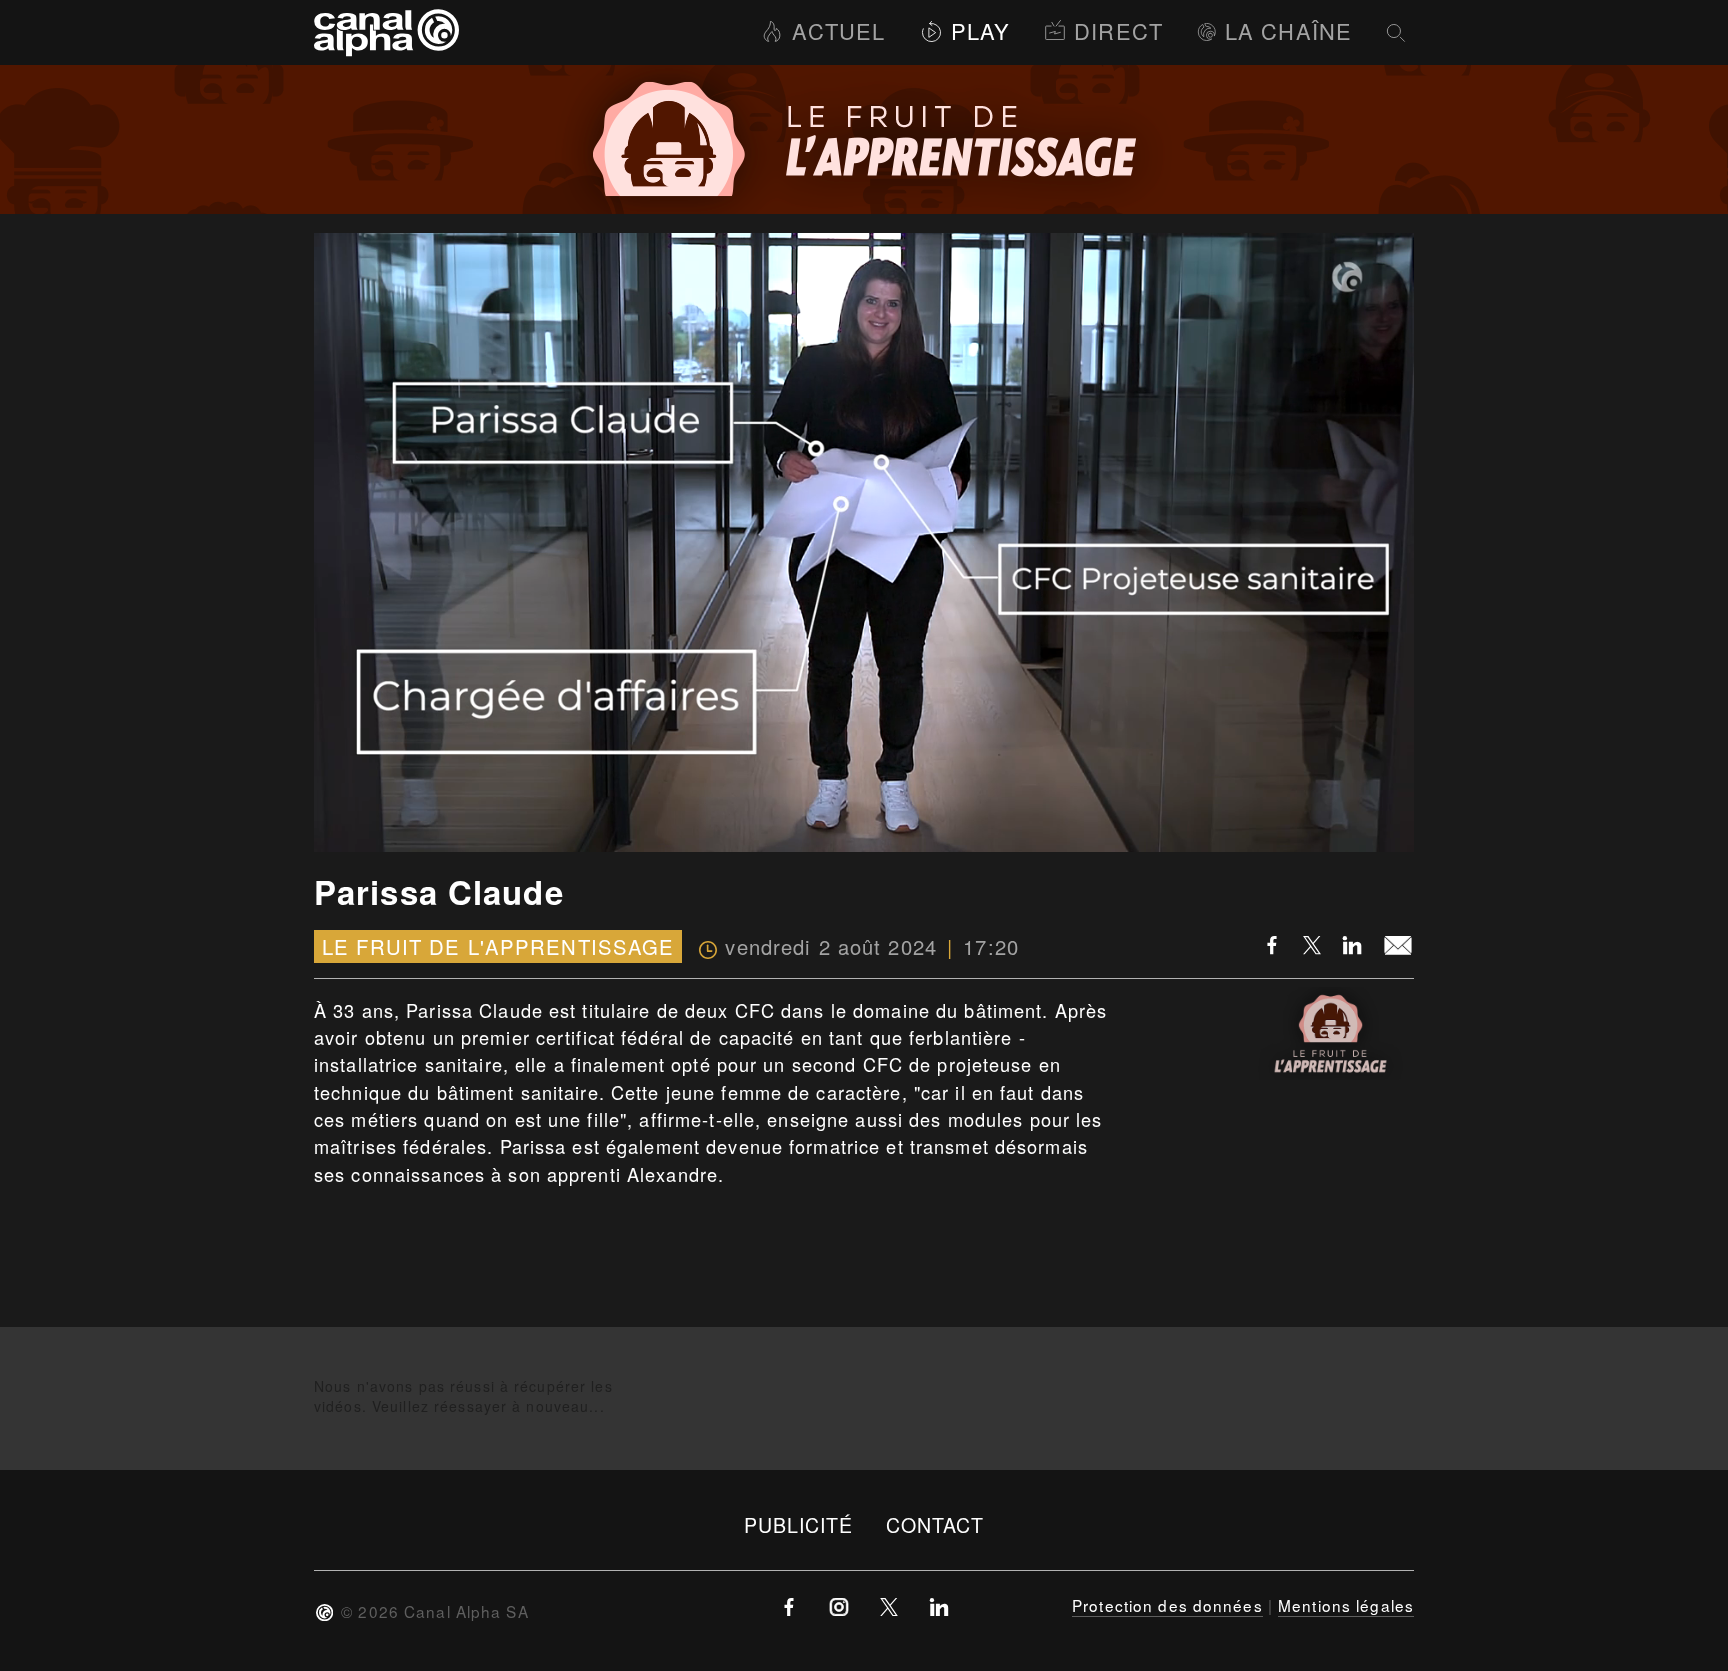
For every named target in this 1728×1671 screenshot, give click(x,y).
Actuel (838, 30)
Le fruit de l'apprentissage (498, 946)
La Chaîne (1288, 30)
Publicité (799, 1524)
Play (980, 30)
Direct (1118, 30)
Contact (935, 1524)
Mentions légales (1346, 1605)
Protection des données (1167, 1605)
